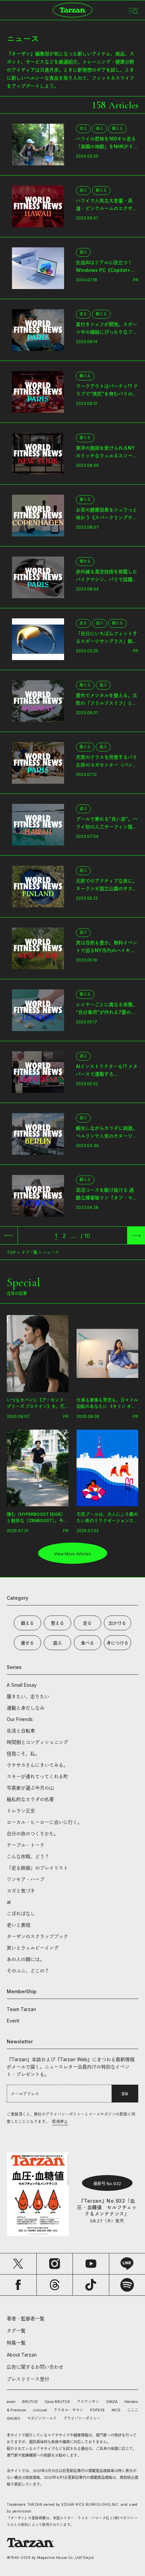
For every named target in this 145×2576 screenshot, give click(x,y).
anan (11, 2402)
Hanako (131, 2402)
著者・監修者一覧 (26, 2318)
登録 (125, 2094)
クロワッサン (88, 2402)
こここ (133, 2410)
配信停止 (60, 2122)
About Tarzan (22, 2355)
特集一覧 (16, 2343)
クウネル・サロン (68, 2410)
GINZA (112, 2402)
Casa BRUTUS (57, 2402)
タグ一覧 (29, 1252)
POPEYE (97, 2410)
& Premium (16, 2410)
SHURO (13, 2418)
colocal (40, 2410)
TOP (11, 1252)
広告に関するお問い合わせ (35, 2367)
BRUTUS (30, 2402)
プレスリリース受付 (28, 2379)
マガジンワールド (42, 2418)
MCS (116, 2410)
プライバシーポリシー (82, 2418)
